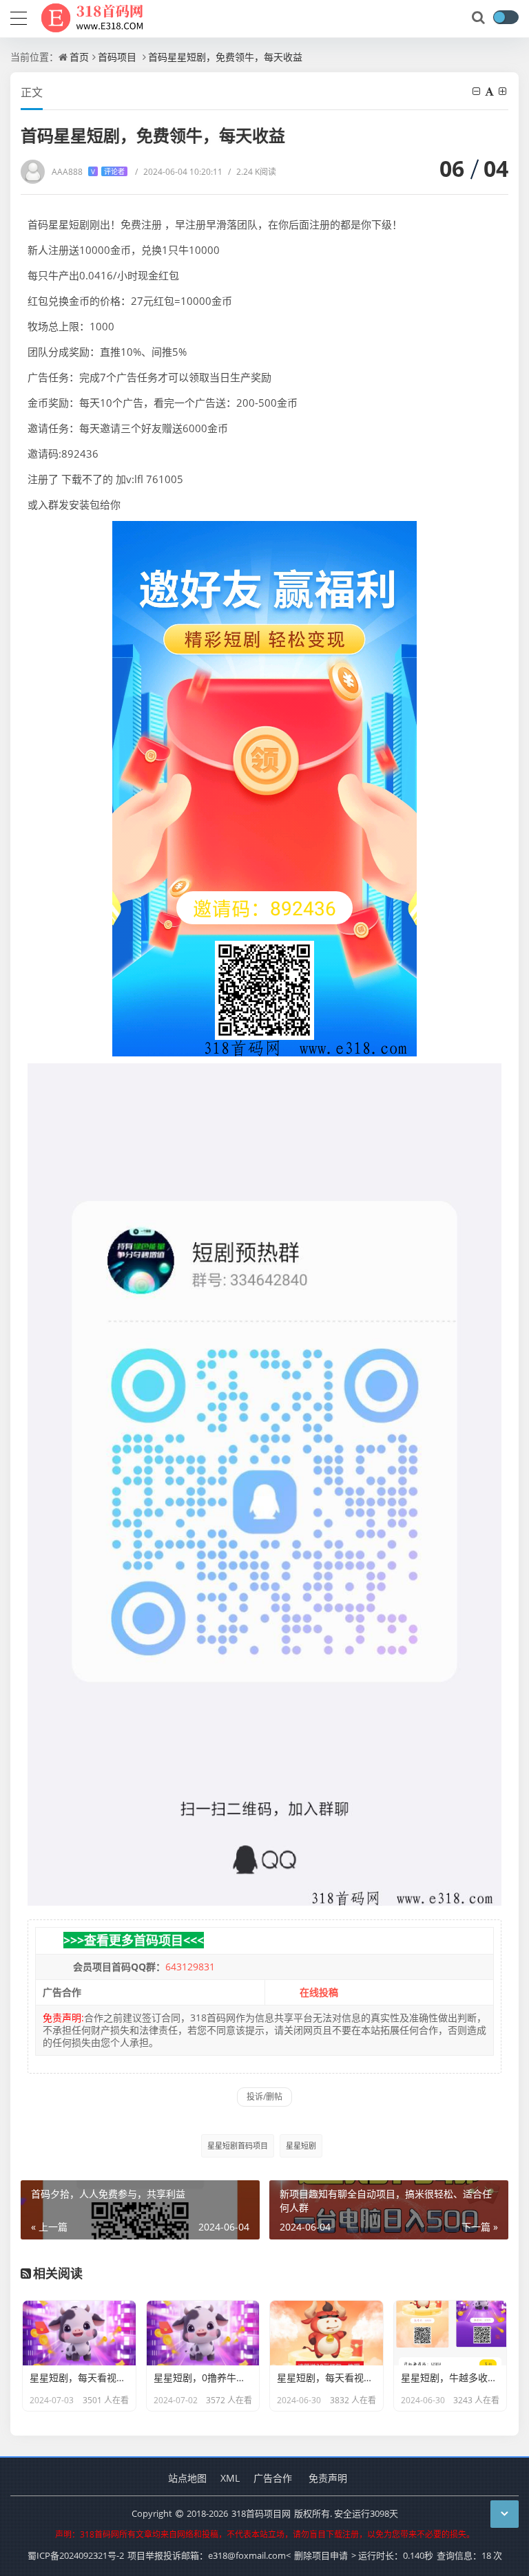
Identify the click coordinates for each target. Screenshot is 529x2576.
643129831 (190, 1967)
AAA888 (88, 172)
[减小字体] (477, 91)
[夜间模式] (506, 17)
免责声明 (328, 2478)
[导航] (19, 17)
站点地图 (187, 2478)
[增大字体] (504, 91)
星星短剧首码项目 (238, 2146)
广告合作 (273, 2478)
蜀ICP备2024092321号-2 (76, 2555)
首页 (79, 57)
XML (230, 2478)
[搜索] (479, 18)
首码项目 (117, 57)
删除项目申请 (321, 2555)
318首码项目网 (261, 2513)
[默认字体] (490, 91)
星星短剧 (301, 2146)
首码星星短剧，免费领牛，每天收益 (225, 57)
